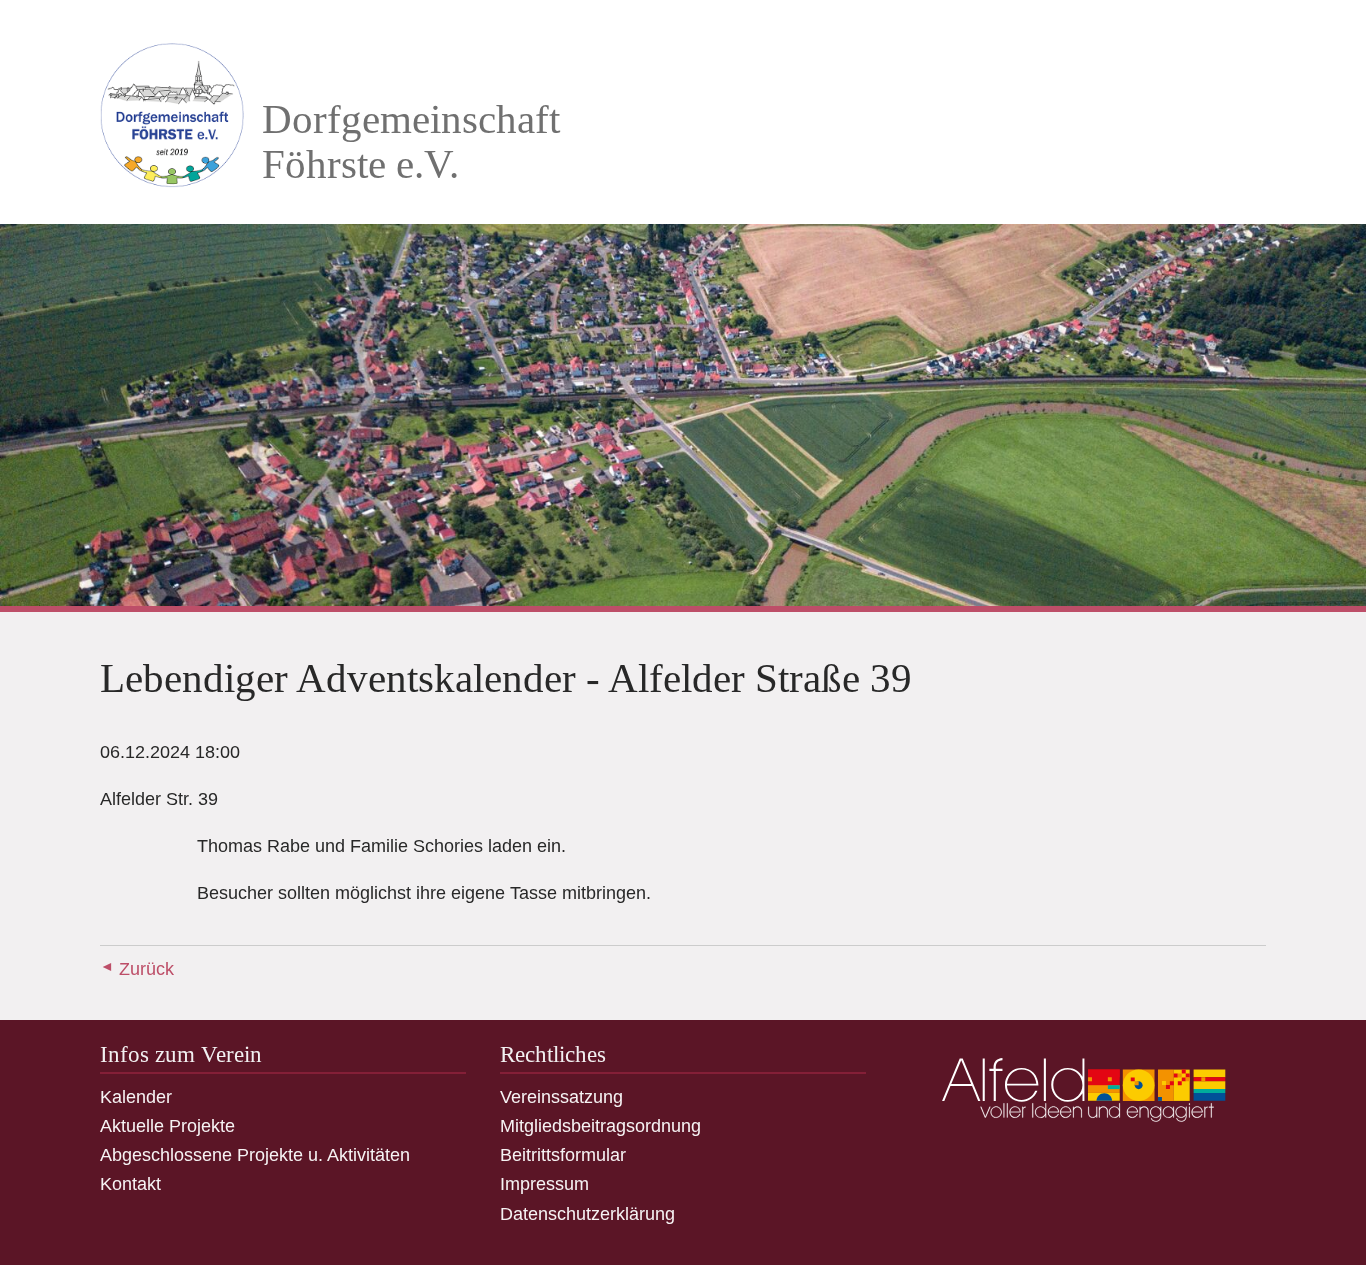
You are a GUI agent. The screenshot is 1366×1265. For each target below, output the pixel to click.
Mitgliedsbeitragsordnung (600, 1126)
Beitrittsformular (563, 1155)
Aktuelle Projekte (167, 1126)
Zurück (146, 969)
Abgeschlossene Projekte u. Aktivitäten (255, 1155)
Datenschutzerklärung (587, 1214)
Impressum (544, 1184)
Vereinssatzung (561, 1097)
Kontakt (130, 1184)
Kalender (136, 1097)
